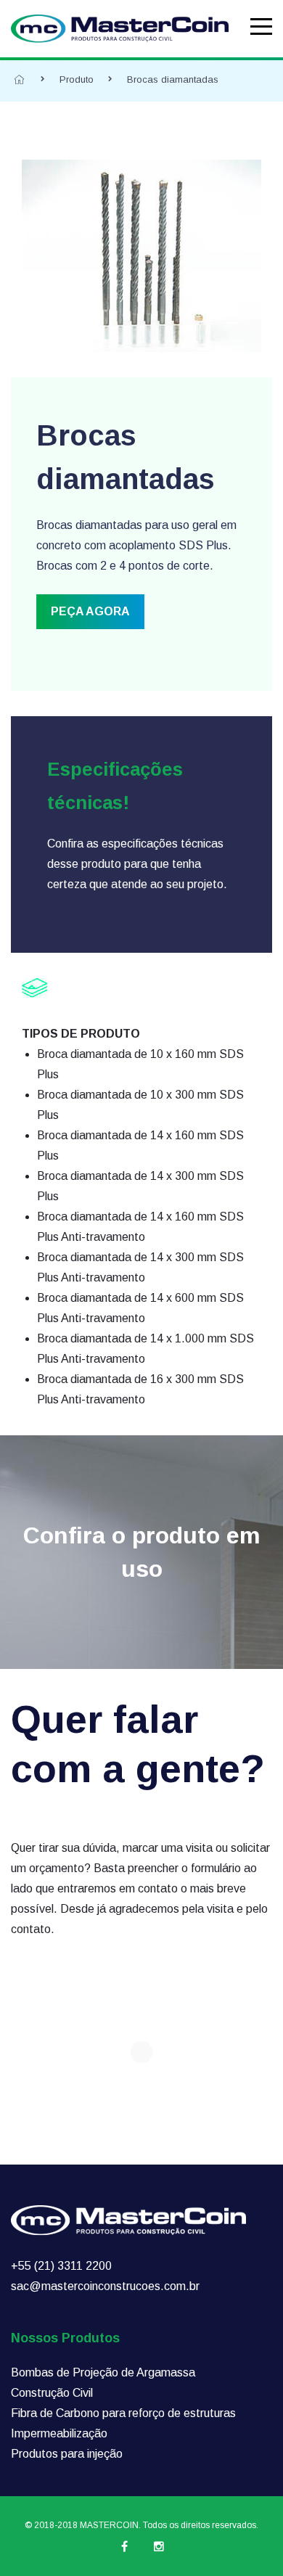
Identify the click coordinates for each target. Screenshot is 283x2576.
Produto (77, 79)
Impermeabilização (59, 2433)
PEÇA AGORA (90, 611)
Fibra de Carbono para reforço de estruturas (123, 2413)
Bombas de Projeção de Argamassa (103, 2372)
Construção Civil (52, 2393)
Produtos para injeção (67, 2454)
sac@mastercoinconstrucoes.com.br (105, 2286)
